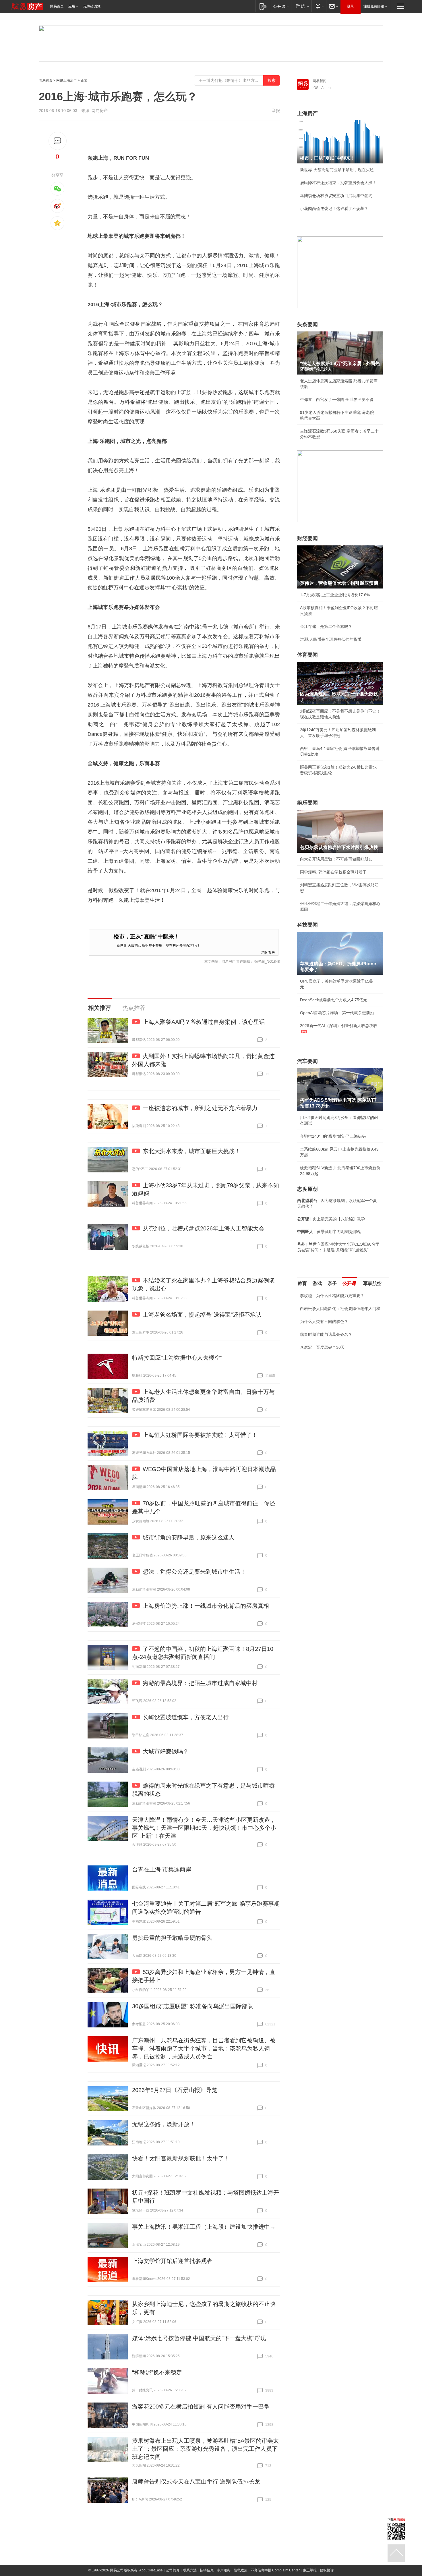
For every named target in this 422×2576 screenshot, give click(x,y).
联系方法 (190, 2570)
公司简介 (173, 2570)
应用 (72, 6)
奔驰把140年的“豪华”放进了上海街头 (333, 1136)
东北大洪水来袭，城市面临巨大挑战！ (191, 1151)
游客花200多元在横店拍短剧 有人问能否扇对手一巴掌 (201, 2407)
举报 (276, 111)
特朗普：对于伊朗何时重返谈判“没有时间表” (340, 1393)
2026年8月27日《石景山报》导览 (175, 2090)
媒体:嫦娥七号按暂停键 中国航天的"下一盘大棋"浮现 (199, 2338)
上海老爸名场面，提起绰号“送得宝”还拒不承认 (202, 1315)
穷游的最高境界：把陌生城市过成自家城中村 (200, 1683)
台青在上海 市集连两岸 (162, 1869)
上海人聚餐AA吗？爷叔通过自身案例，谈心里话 (204, 1022)
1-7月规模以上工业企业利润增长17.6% (335, 595)
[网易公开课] (281, 6)
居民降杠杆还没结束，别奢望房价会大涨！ (338, 183)
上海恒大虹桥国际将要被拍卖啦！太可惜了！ (200, 1435)
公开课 (349, 1283)
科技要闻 (307, 925)
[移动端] (263, 6)
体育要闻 (307, 655)
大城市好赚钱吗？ (166, 1751)
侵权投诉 (327, 2570)
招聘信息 (207, 2570)
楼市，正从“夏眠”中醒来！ (147, 936)
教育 (302, 1283)
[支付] (319, 6)
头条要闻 (307, 325)
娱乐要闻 (307, 803)
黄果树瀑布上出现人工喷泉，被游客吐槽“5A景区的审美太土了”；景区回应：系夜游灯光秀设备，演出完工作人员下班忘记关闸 (205, 2449)
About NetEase (151, 2570)
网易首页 (57, 6)
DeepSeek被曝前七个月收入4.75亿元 (334, 1000)
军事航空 (372, 1283)
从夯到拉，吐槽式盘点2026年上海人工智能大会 (204, 1228)
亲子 (332, 1283)
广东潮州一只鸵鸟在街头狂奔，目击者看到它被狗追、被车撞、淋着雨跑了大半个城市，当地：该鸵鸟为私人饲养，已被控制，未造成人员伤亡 (204, 2048)
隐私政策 (241, 2570)
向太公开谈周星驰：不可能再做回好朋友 (336, 859)
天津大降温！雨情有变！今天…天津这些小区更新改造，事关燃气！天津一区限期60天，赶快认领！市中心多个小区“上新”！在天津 (204, 1828)
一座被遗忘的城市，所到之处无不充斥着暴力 (200, 1108)
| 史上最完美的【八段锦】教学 (331, 1219)
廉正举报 (310, 2570)
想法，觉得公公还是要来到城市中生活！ (194, 1572)
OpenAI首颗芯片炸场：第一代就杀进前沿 (337, 1013)
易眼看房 (268, 952)
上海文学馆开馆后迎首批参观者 (172, 2261)
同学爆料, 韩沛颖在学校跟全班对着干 (333, 872)
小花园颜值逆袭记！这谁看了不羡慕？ (334, 209)
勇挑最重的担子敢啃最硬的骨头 (172, 1938)
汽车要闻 (307, 1061)
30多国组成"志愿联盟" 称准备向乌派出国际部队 (193, 2006)
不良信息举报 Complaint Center (275, 2570)
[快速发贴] (58, 141)
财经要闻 (307, 539)
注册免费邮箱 (374, 6)
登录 (351, 6)
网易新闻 (320, 81)
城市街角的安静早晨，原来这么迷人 (189, 1537)
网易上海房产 (67, 80)
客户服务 (224, 2570)
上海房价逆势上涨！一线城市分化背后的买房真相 (206, 1606)
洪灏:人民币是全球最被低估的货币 (331, 639)
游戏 (317, 1283)
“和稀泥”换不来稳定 (157, 2372)
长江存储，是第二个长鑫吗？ (326, 626)
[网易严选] (301, 6)
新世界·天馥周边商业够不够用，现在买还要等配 (340, 170)
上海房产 (307, 113)
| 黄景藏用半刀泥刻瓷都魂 (329, 1232)
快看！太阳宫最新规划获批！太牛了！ (181, 2158)
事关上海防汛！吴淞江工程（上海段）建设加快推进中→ (204, 2227)
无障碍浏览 (92, 6)
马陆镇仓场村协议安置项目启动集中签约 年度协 (340, 196)
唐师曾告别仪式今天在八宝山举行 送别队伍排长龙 (196, 2482)
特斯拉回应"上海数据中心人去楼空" (177, 1358)
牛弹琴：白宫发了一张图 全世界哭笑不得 (337, 400)
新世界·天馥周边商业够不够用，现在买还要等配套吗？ (158, 945)
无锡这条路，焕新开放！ (164, 2124)
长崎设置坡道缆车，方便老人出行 (186, 1717)
